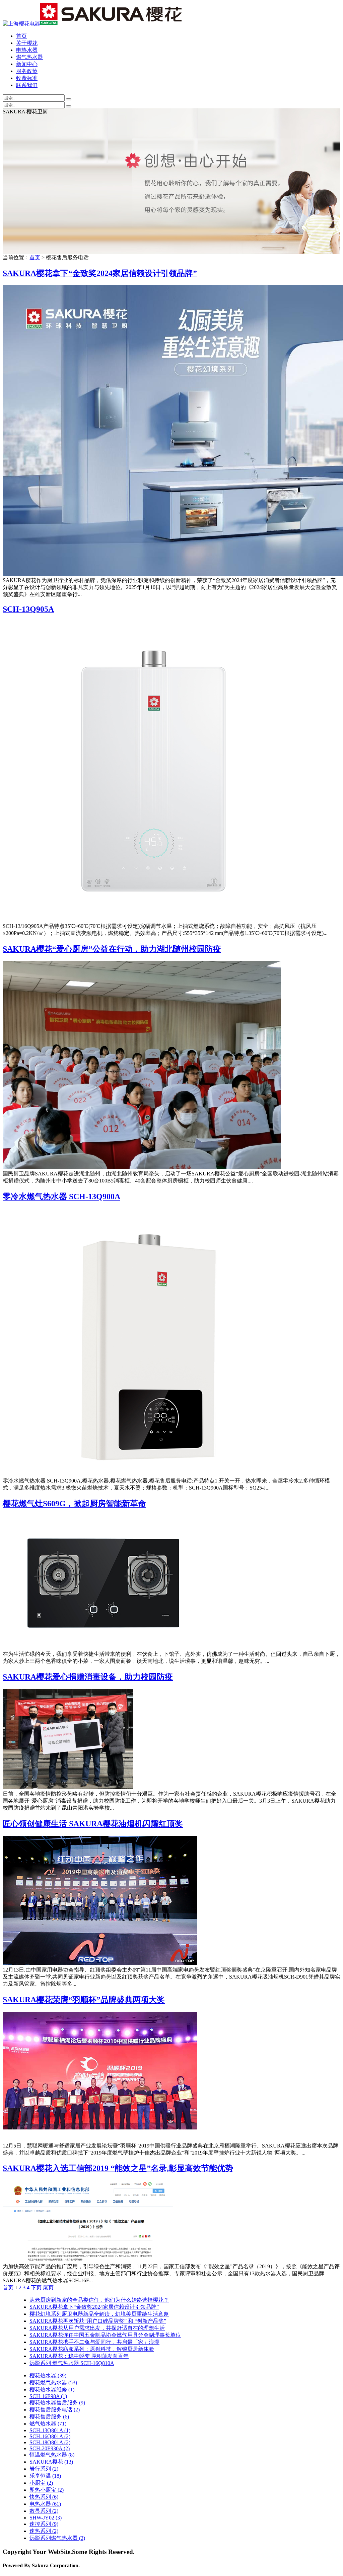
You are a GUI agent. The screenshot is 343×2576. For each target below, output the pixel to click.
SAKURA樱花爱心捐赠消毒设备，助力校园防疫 (88, 1677)
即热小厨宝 (47, 2490)
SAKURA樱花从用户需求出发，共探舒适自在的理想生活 (97, 2328)
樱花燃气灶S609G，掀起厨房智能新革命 (74, 1504)
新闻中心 (27, 64)
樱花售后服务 (49, 2417)
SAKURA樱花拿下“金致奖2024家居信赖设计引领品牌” (100, 273)
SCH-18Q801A (50, 2442)
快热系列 (44, 2497)
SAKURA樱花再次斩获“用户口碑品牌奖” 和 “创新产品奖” (98, 2321)
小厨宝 (41, 2483)
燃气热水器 (29, 57)
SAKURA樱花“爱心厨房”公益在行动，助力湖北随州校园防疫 (112, 949)
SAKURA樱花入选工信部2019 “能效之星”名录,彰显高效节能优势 (118, 2168)
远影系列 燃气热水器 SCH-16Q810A (72, 2363)
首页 (21, 36)
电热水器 (27, 50)
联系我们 (27, 85)
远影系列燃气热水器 (57, 2538)
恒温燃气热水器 (52, 2455)
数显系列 (44, 2511)
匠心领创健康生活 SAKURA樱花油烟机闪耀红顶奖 (93, 1824)
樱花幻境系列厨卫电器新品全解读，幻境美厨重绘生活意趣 (99, 2314)
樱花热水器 (48, 2375)
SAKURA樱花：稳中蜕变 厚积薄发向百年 (79, 2356)
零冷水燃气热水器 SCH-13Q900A (61, 1197)
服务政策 (27, 71)
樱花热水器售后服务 (57, 2403)
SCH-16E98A (48, 2396)
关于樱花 (27, 43)
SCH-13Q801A (50, 2430)
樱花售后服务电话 (55, 2410)
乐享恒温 (45, 2476)
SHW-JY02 (46, 2518)
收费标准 (27, 78)
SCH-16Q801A (50, 2436)
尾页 (48, 2287)
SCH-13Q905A (28, 609)
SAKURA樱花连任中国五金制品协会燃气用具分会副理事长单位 (105, 2335)
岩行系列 (44, 2469)
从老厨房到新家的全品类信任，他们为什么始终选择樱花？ (99, 2300)
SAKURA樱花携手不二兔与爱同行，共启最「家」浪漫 (94, 2342)
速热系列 (44, 2531)
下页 (36, 2287)
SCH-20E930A (50, 2448)
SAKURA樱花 (51, 2462)
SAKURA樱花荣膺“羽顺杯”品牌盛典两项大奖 (84, 2000)
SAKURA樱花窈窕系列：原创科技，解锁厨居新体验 (92, 2349)
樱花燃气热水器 (53, 2382)
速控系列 (44, 2524)
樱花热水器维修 (52, 2390)
